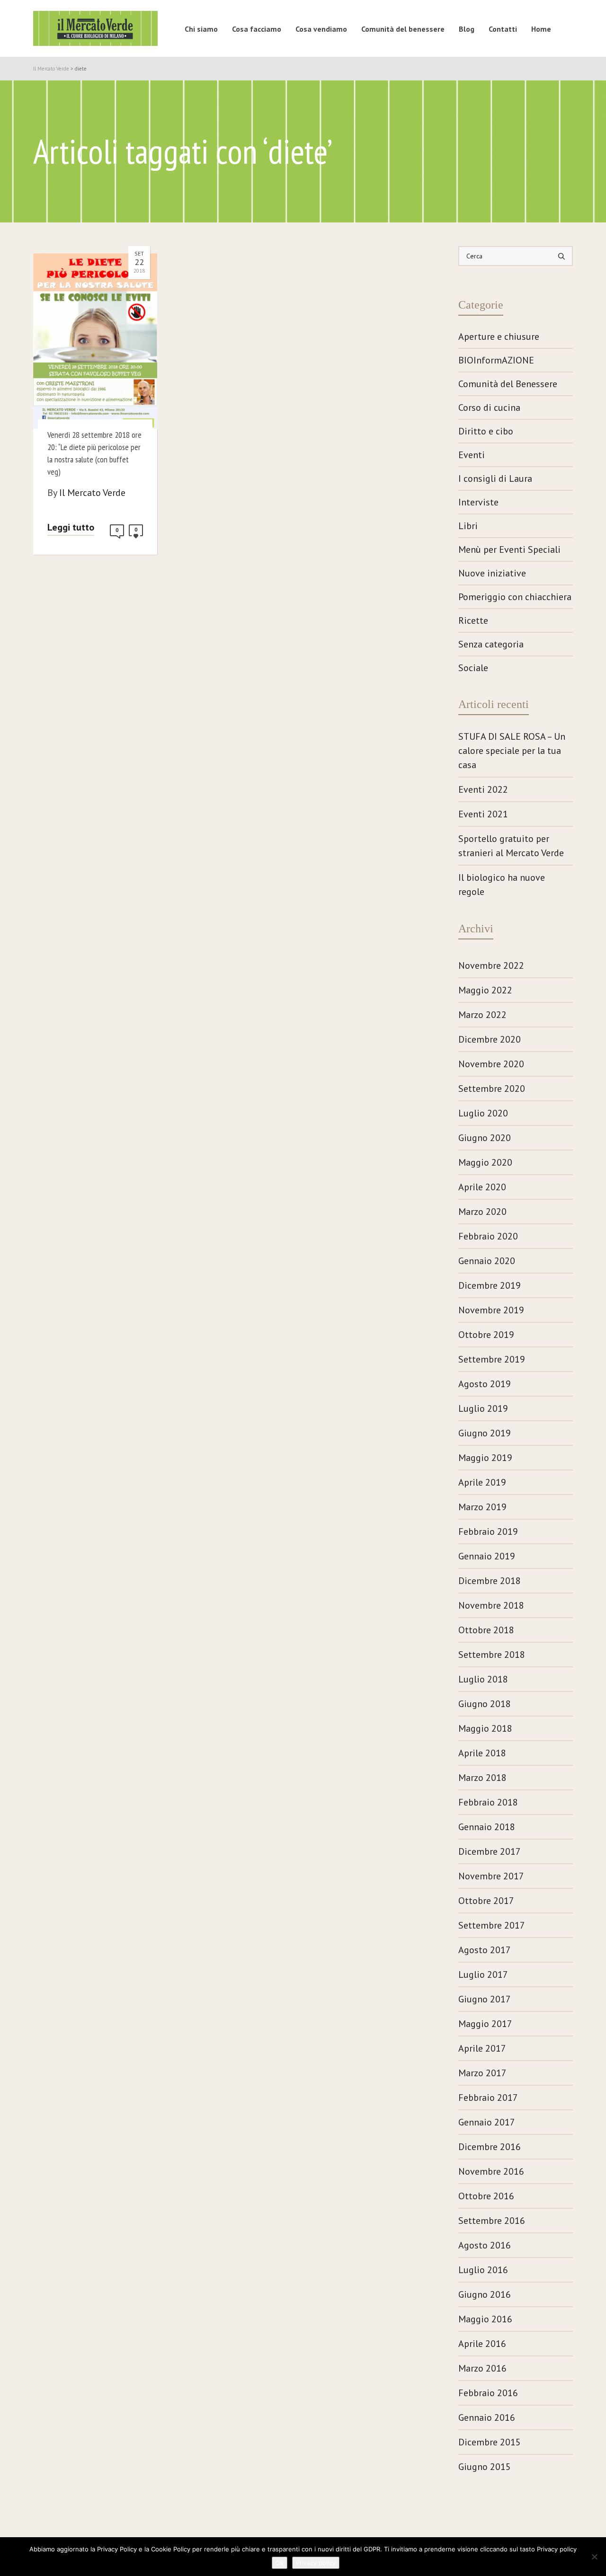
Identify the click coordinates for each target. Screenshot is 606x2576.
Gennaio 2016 (487, 2417)
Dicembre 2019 (490, 1285)
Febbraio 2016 (488, 2393)
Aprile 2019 (482, 1482)
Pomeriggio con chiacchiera (515, 597)
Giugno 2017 (485, 1999)
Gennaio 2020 (487, 1261)
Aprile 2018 (482, 1753)
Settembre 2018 (492, 1655)
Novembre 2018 (491, 1605)
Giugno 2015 (485, 2467)
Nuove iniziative (492, 573)
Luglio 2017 (483, 1974)
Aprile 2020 (482, 1187)
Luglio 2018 (483, 1679)
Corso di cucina (489, 407)
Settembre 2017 (492, 1925)
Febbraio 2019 (488, 1531)
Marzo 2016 (482, 2368)
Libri (468, 526)
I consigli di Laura (495, 478)
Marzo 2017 (482, 2073)
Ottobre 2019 (486, 1335)
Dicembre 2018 (490, 1581)
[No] (594, 2557)
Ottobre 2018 (486, 1630)
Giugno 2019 (485, 1433)
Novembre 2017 (491, 1876)
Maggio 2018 (485, 1728)
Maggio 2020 (485, 1162)
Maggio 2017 (485, 2024)
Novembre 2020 (491, 1064)
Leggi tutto (71, 527)
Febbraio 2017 (488, 2098)
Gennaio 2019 (487, 1556)
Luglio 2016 (483, 2270)
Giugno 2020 (485, 1138)
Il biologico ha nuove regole (502, 885)
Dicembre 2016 (490, 2147)
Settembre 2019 (492, 1359)
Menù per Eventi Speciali (509, 549)
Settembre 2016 (492, 2221)
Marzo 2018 (482, 1778)
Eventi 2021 (483, 814)
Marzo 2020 (482, 1212)
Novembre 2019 (491, 1310)
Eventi (472, 455)
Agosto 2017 (485, 1950)
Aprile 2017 (482, 2048)
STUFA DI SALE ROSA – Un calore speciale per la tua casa (512, 751)
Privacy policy (316, 2563)
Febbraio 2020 (488, 1236)
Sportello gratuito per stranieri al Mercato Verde (511, 846)
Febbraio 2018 (488, 1802)
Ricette (473, 620)
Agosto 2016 (485, 2245)
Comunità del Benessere (508, 384)
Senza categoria (491, 644)
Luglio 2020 (483, 1113)
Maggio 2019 (485, 1458)
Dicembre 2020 (490, 1039)
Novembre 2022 (491, 965)
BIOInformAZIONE (496, 360)
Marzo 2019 (482, 1507)
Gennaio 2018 (487, 1827)
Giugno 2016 (485, 2294)
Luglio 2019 (483, 1408)
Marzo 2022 (482, 1015)
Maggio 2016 (485, 2319)
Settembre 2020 (492, 1089)
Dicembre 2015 (490, 2442)
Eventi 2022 (483, 789)
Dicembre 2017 (490, 1851)
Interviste (478, 502)
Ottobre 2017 (486, 1901)
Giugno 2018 (485, 1704)
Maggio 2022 (485, 990)
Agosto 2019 (485, 1384)
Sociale (473, 668)
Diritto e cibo (486, 431)
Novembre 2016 (491, 2171)
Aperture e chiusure (499, 336)
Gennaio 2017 (487, 2122)
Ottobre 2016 (486, 2196)
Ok (280, 2563)
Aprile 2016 (482, 2344)
